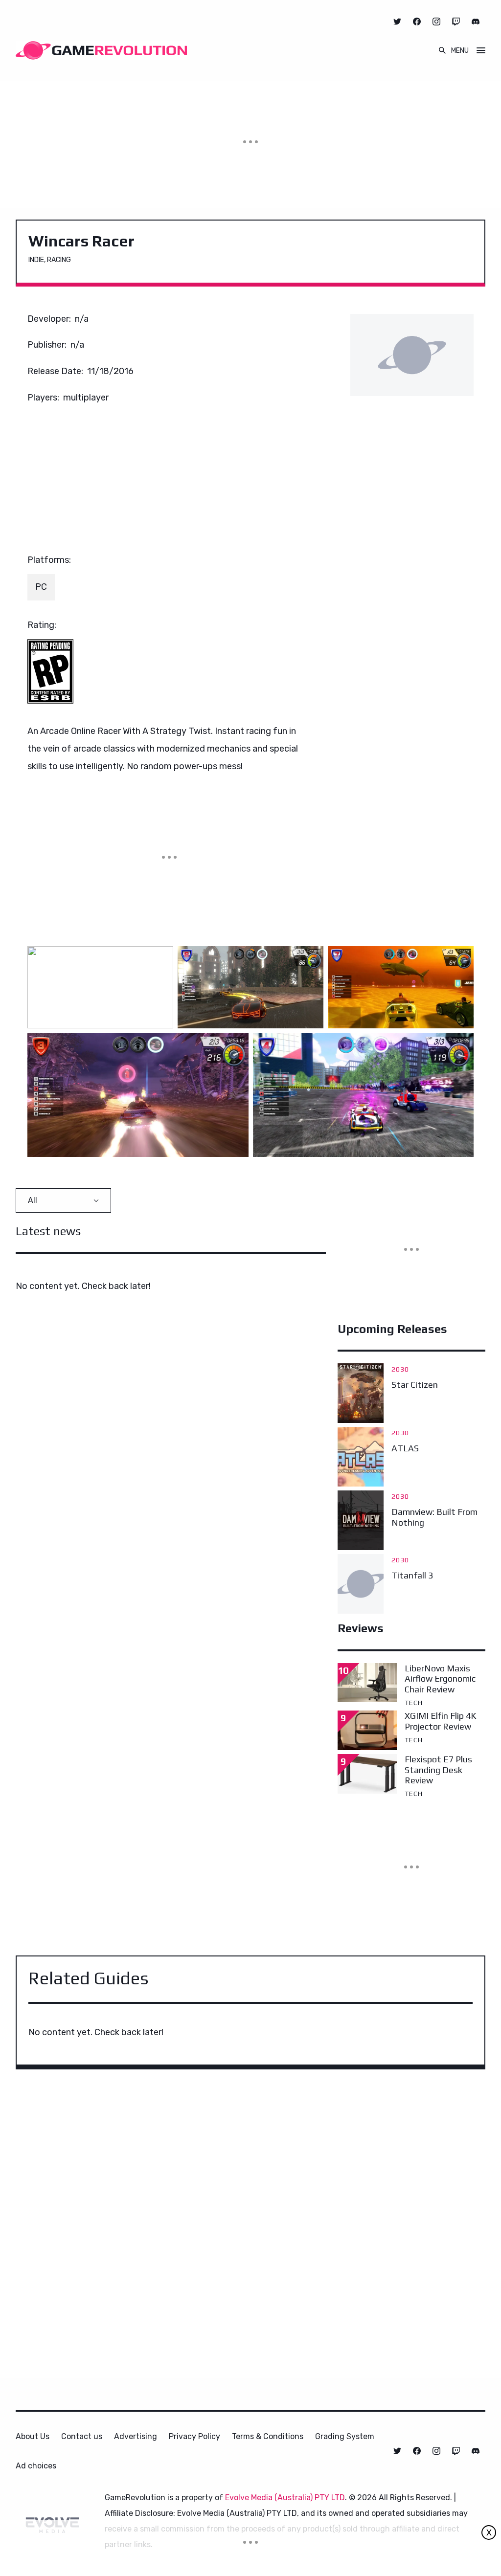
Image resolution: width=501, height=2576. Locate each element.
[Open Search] (442, 50)
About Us (33, 2436)
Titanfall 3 (412, 1575)
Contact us (82, 2436)
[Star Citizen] (361, 1393)
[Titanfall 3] (361, 1584)
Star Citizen (415, 1385)
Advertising (136, 2436)
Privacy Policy (194, 2436)
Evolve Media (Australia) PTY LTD (285, 2498)
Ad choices (36, 2466)
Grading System (345, 2436)
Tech (414, 1703)
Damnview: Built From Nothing (434, 1517)
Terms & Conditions (268, 2436)
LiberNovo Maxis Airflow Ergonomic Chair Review (440, 1679)
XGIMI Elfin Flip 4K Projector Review (440, 1721)
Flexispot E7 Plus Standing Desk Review (438, 1770)
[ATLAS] (361, 1457)
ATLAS (405, 1448)
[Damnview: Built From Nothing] (361, 1520)
